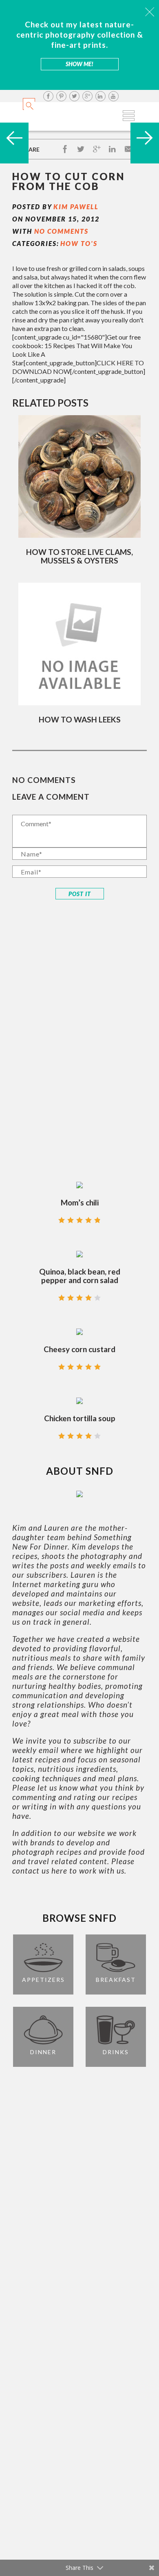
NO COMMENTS (61, 231)
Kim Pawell (76, 207)
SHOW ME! (79, 64)
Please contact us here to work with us (73, 1866)
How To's (79, 243)
